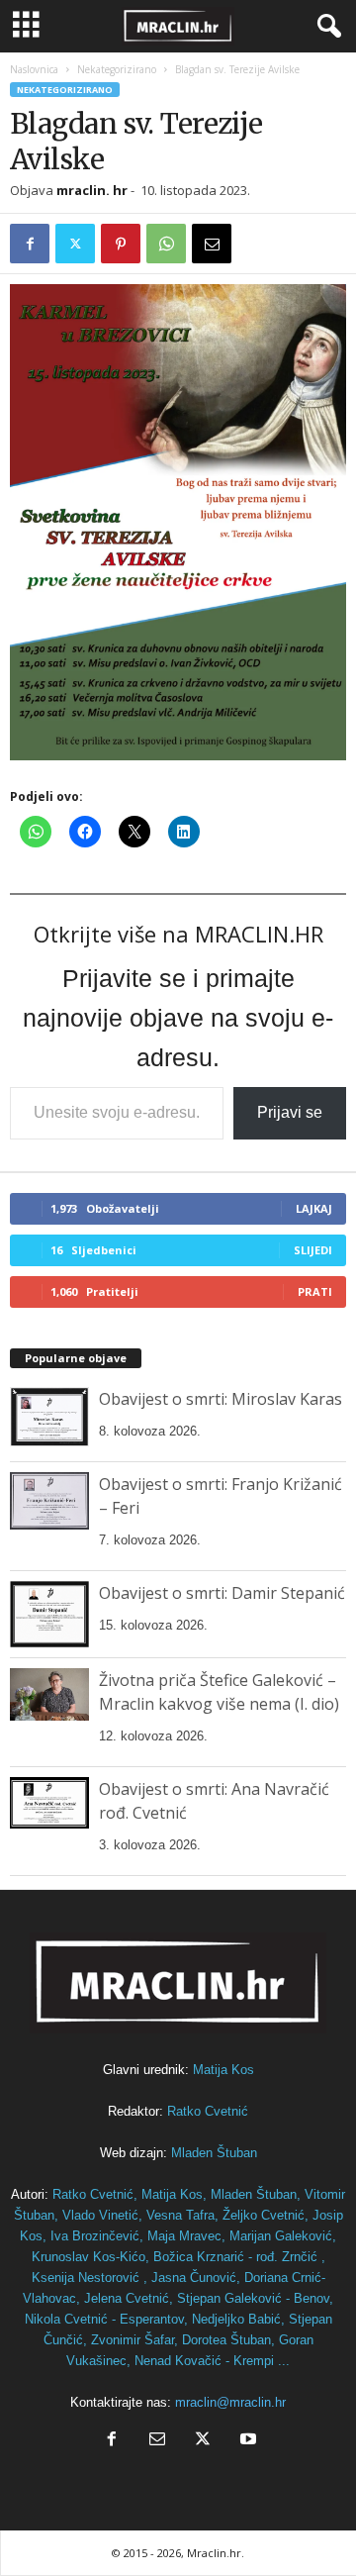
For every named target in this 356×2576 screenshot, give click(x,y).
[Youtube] (246, 2441)
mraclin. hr (92, 190)
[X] (75, 244)
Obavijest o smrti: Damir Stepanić (222, 1593)
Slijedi (313, 1250)
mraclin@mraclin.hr (230, 2402)
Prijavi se (290, 1112)
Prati (315, 1291)
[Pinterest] (121, 244)
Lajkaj (314, 1208)
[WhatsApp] (166, 244)
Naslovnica (34, 69)
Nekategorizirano (117, 69)
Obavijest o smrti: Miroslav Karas (221, 1399)
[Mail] (157, 2441)
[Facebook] (30, 244)
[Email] (212, 244)
